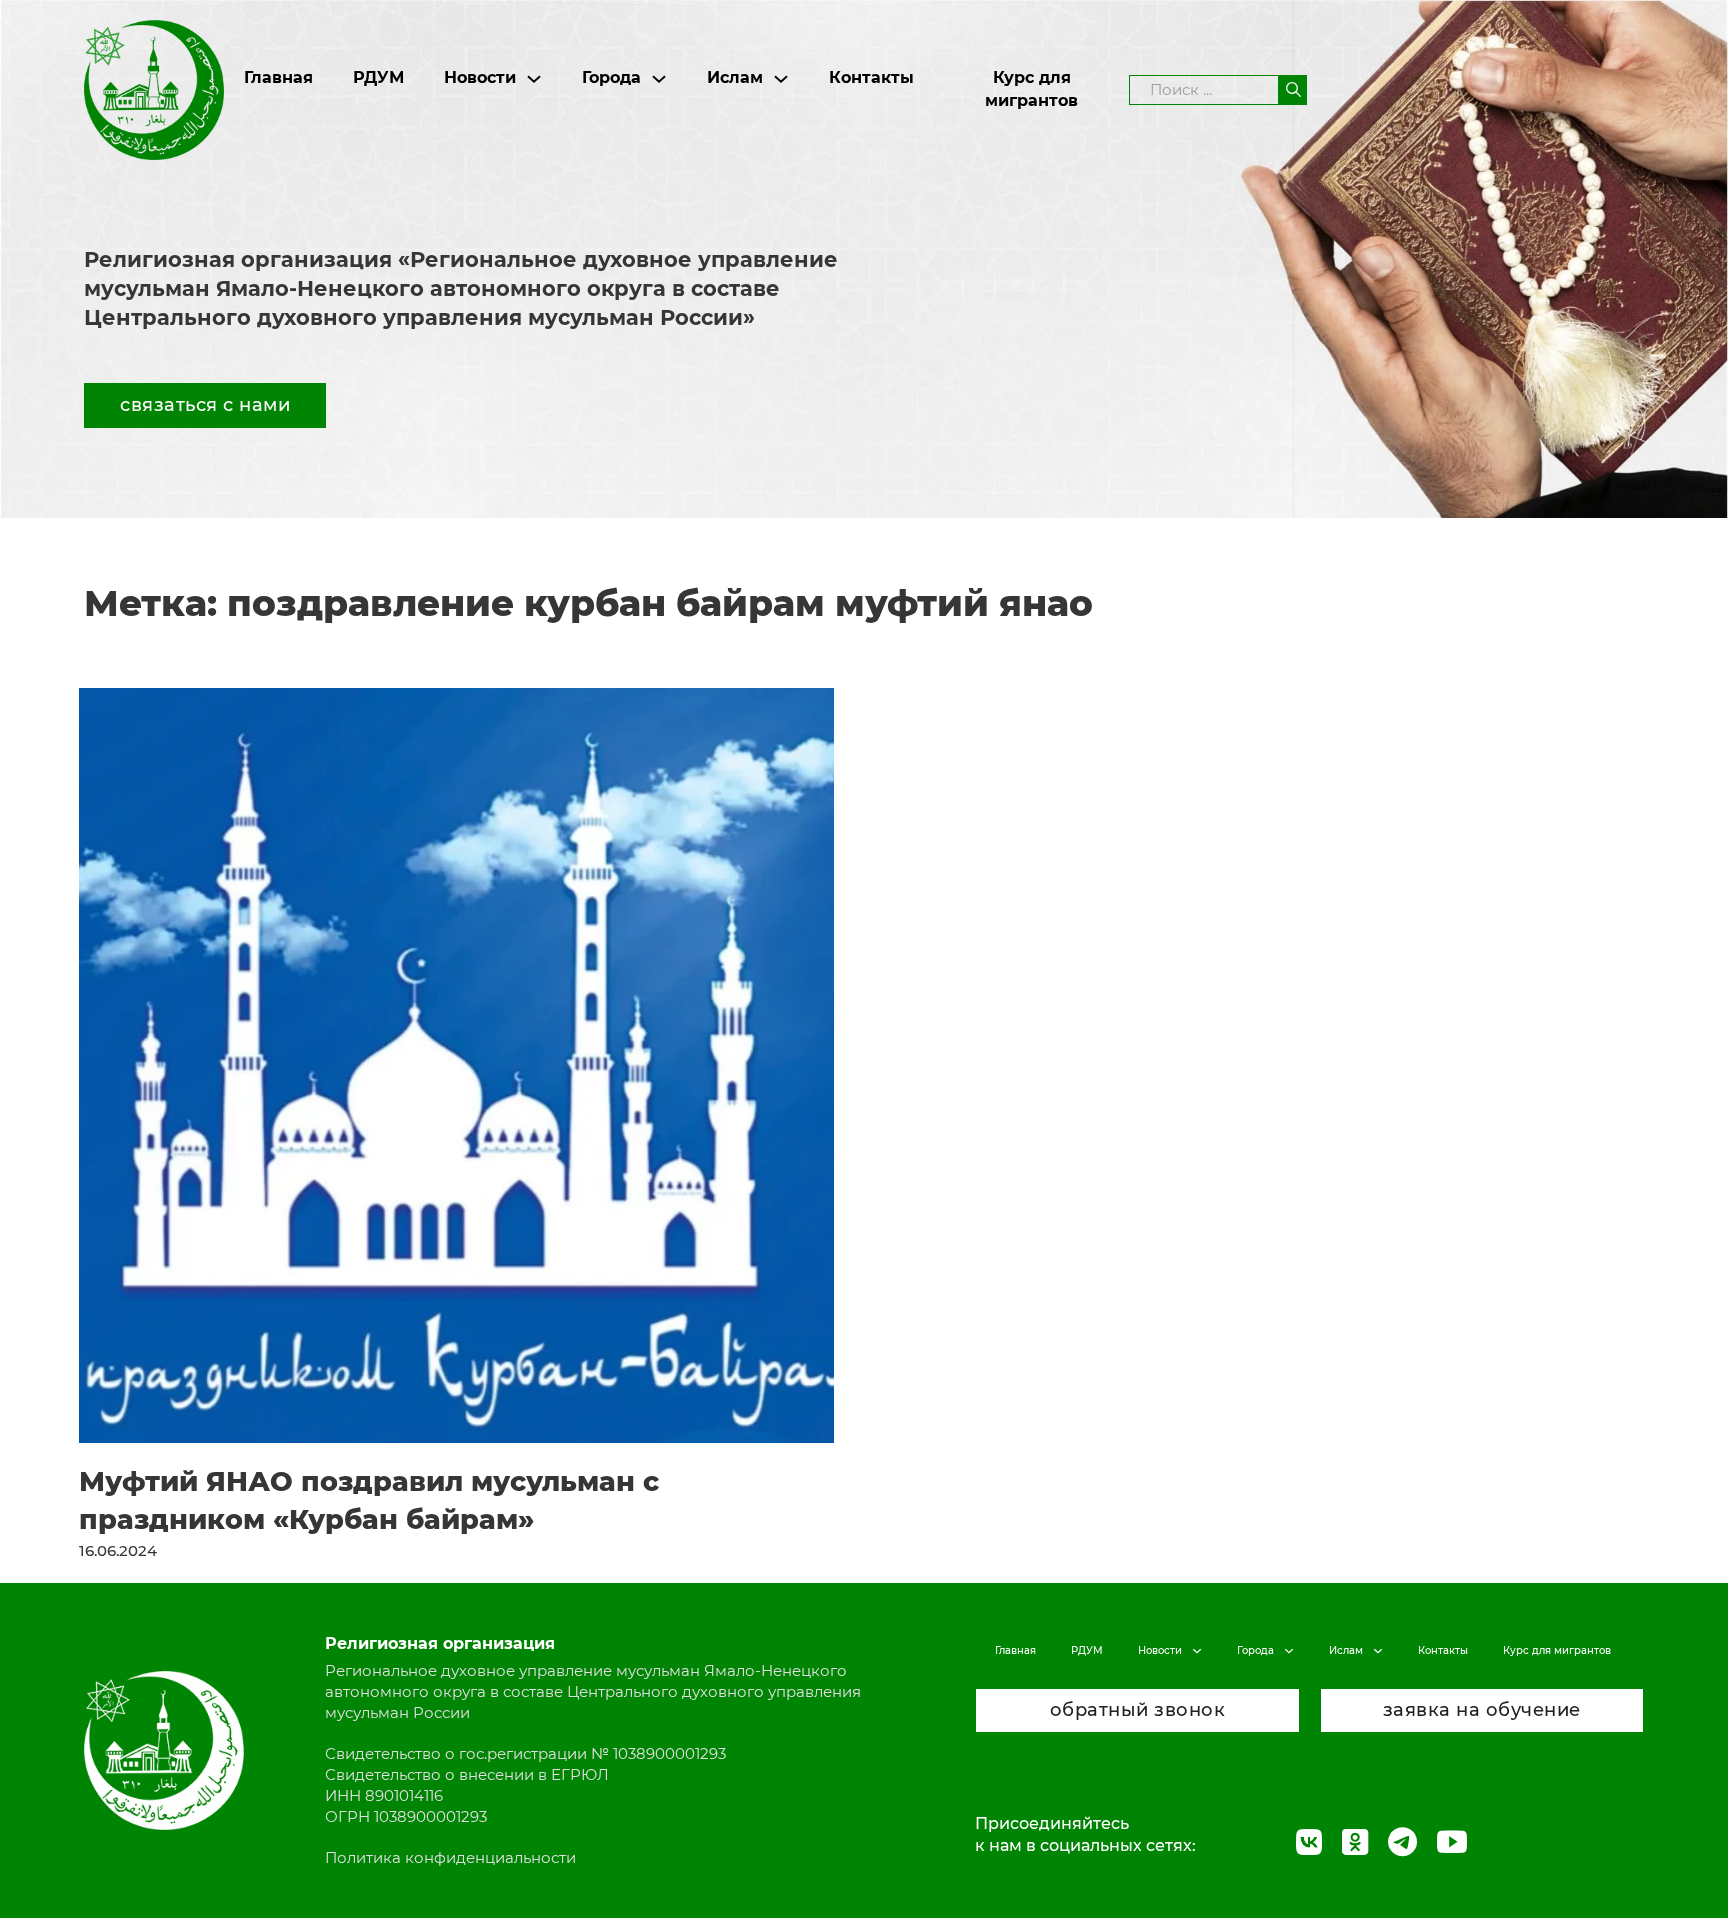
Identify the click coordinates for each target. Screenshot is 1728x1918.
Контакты (871, 77)
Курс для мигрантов (1031, 88)
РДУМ (378, 77)
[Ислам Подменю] (781, 79)
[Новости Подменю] (534, 79)
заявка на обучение (1482, 1710)
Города (611, 77)
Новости (480, 77)
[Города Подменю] (659, 79)
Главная (278, 77)
